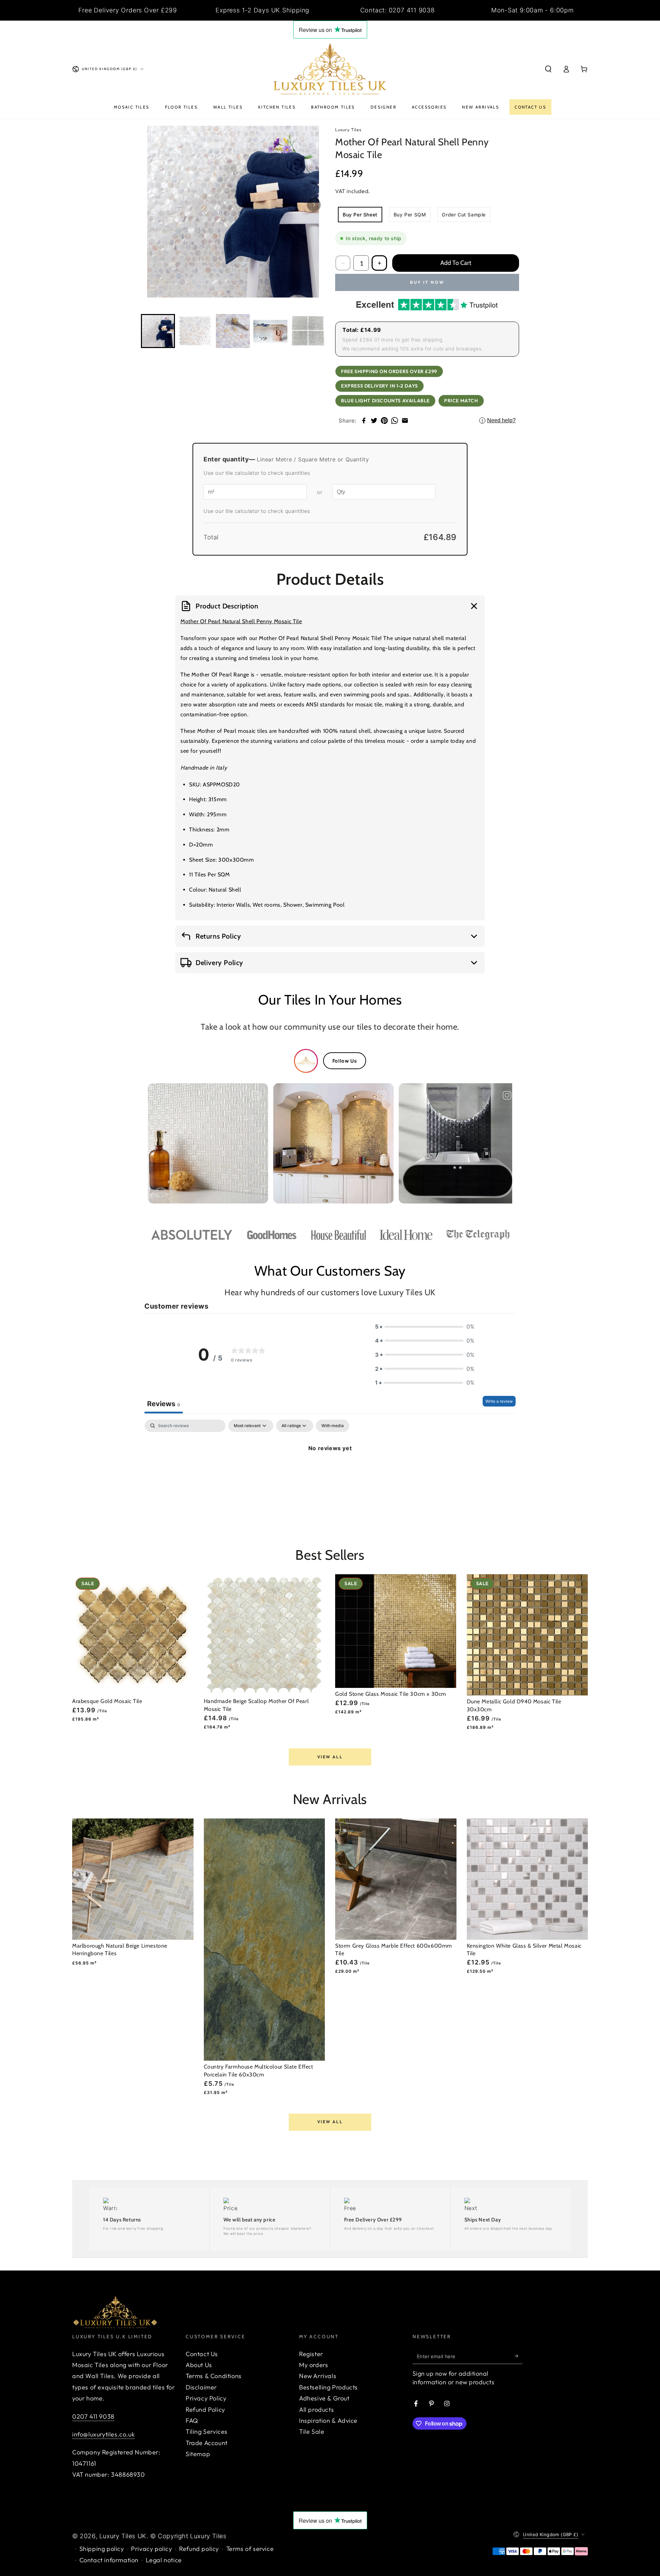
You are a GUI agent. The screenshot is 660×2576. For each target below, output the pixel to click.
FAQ (192, 2421)
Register (311, 2354)
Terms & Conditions (214, 2376)
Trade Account (207, 2443)
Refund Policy (205, 2410)
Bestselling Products (328, 2387)
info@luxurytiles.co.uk (103, 2434)
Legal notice (164, 2560)
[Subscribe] (519, 2356)
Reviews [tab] (164, 1404)
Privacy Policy (206, 2398)
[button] (548, 69)
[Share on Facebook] (364, 421)
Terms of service (250, 2549)
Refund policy (199, 2549)
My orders (313, 2365)
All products (316, 2410)
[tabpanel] (330, 1471)
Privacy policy (151, 2549)
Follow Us (345, 1061)
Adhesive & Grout (324, 2398)
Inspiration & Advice (328, 2421)
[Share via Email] (405, 421)
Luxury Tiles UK (123, 2536)
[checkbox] (333, 1426)
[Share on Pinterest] (384, 421)
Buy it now (427, 282)
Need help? (499, 420)
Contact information (109, 2560)
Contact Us (202, 2354)
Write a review (499, 1401)
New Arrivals (318, 2376)
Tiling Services (207, 2432)
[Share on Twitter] (374, 421)
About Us (199, 2365)
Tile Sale (312, 2432)
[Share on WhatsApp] (395, 421)
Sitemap (198, 2454)
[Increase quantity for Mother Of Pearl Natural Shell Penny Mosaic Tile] (379, 263)
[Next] (314, 205)
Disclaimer (201, 2387)
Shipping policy (102, 2549)
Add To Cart (456, 263)
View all (330, 1757)
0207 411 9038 (93, 2416)
